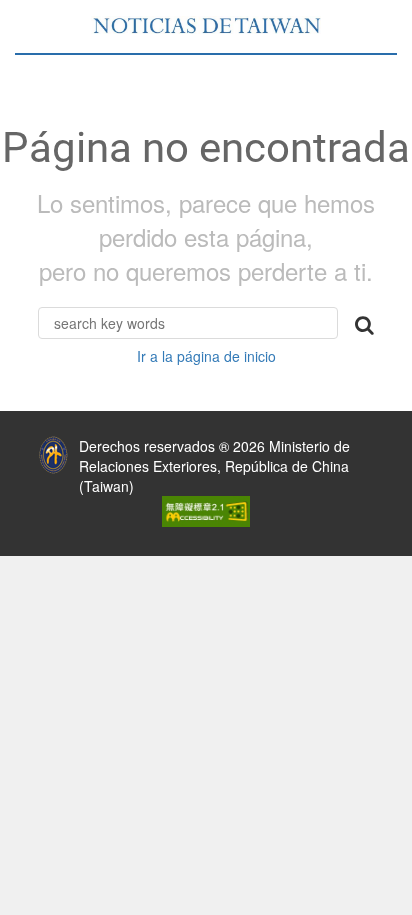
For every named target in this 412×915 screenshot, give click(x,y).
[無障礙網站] (206, 509)
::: (14, 441)
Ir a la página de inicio (206, 356)
